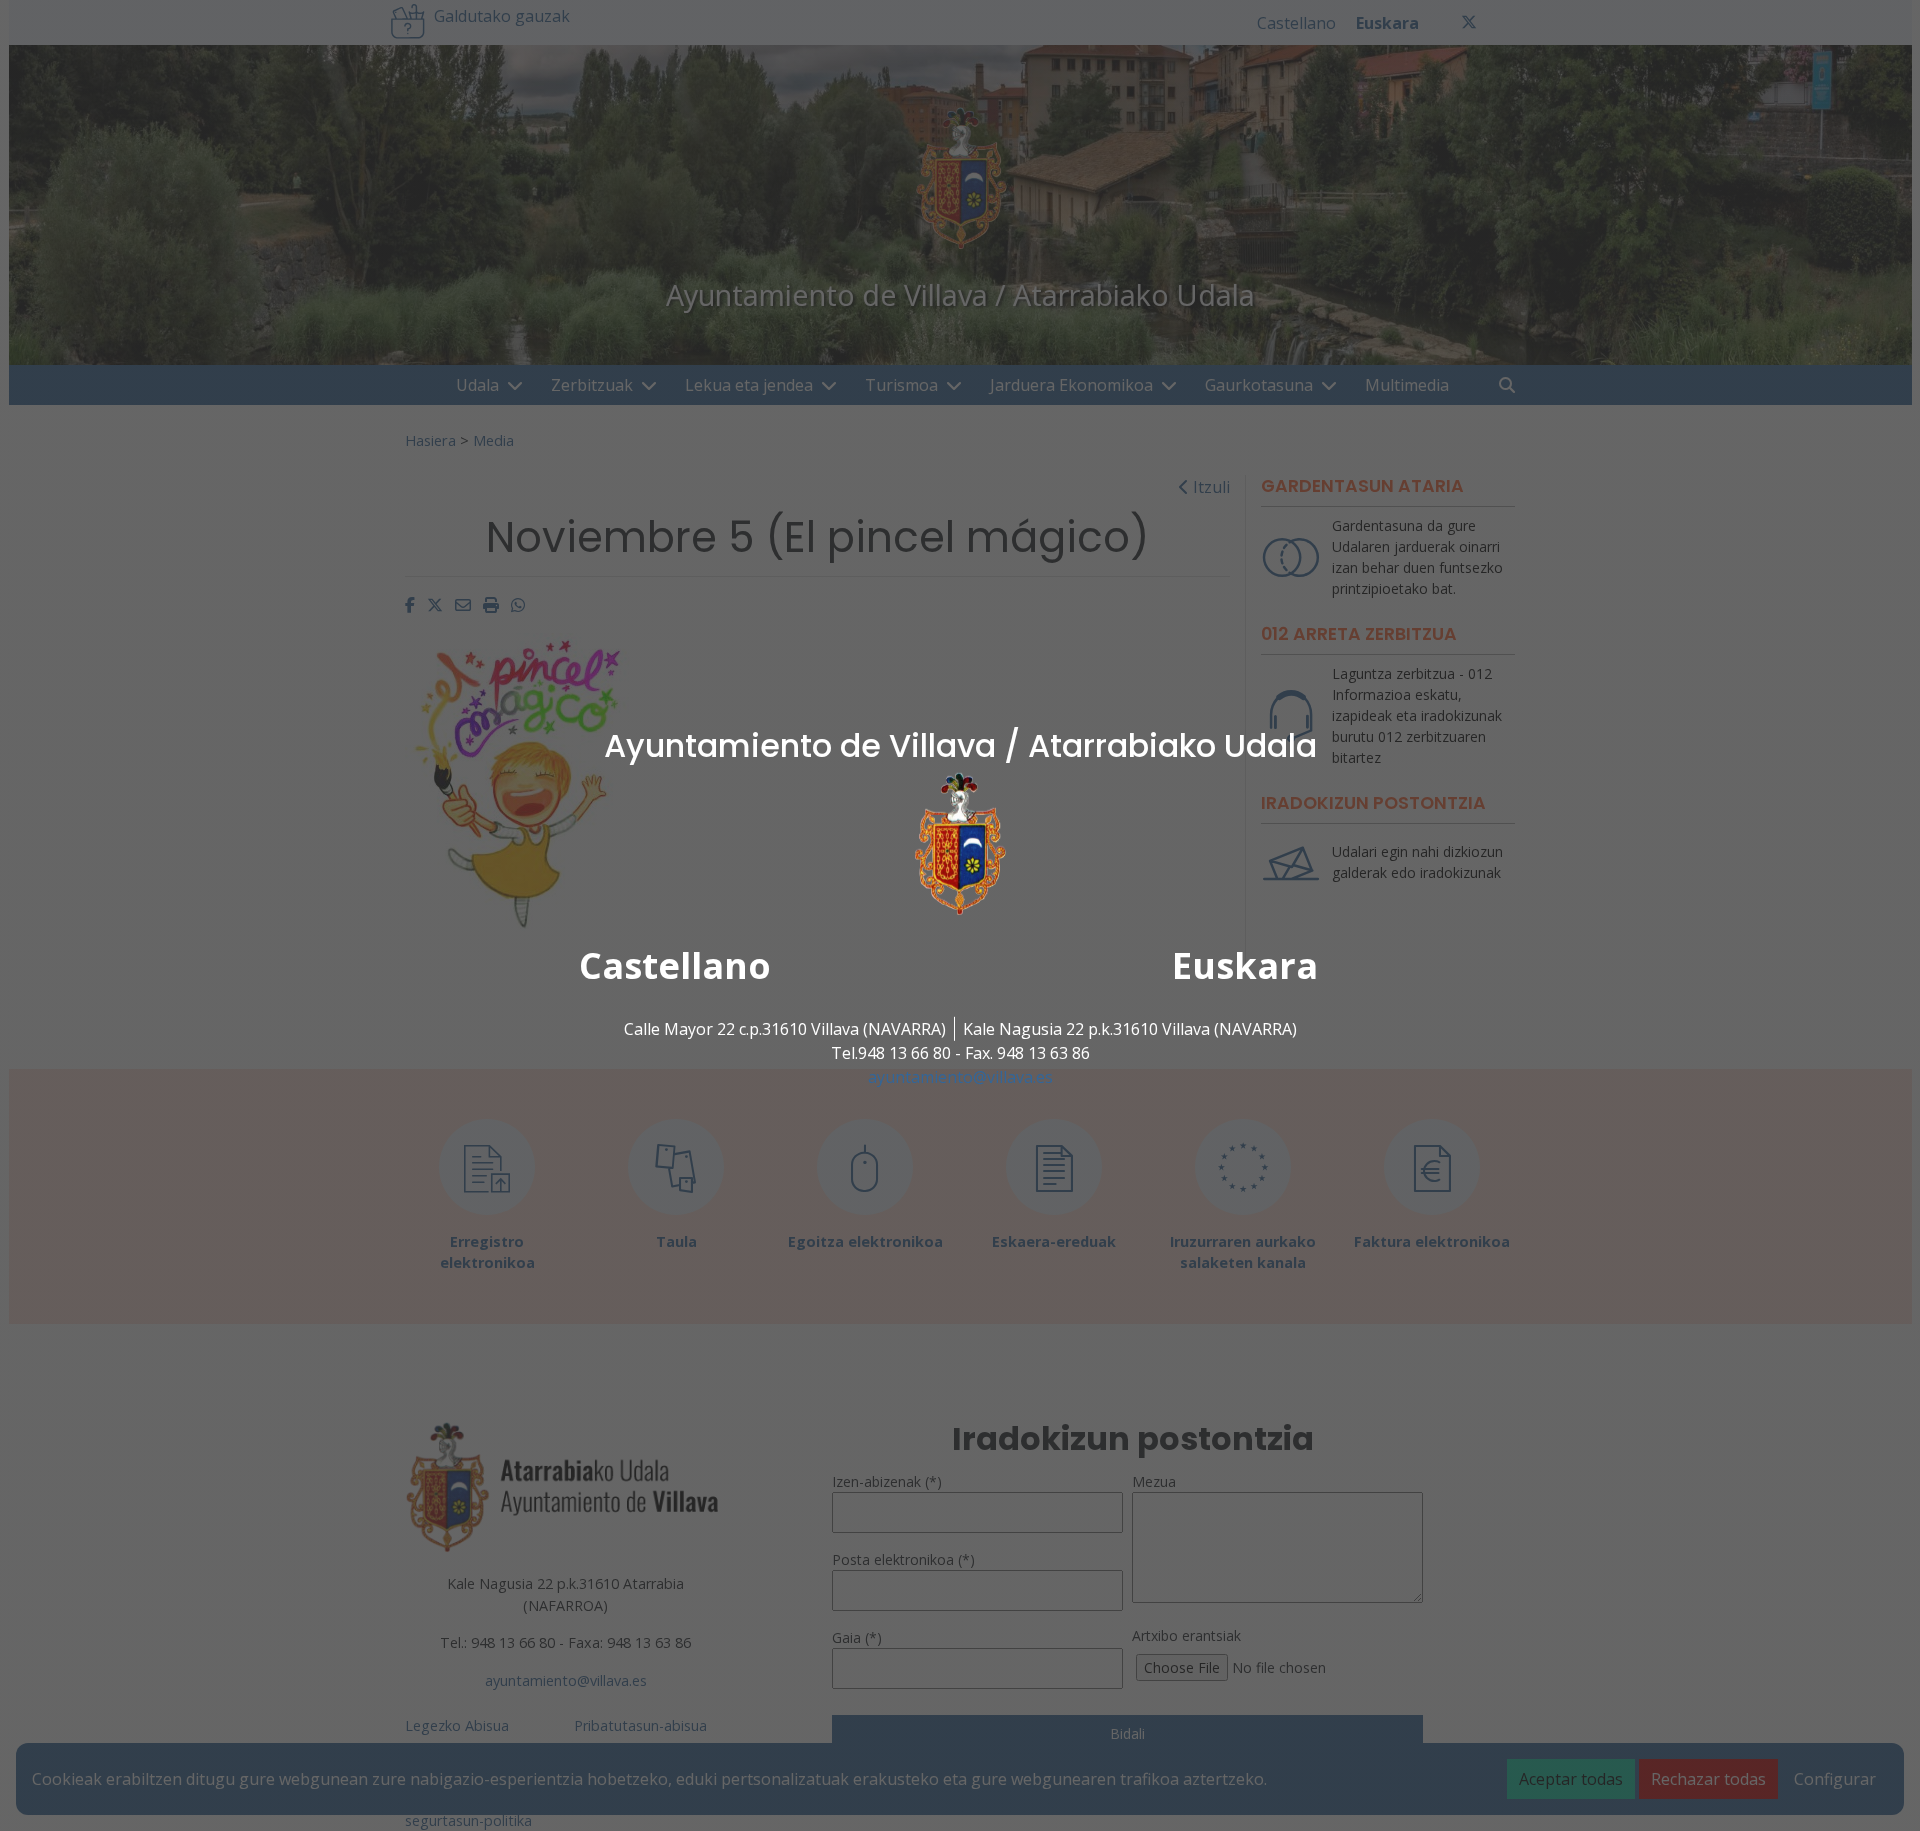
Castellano (675, 965)
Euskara (1245, 965)
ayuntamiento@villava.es (960, 1077)
